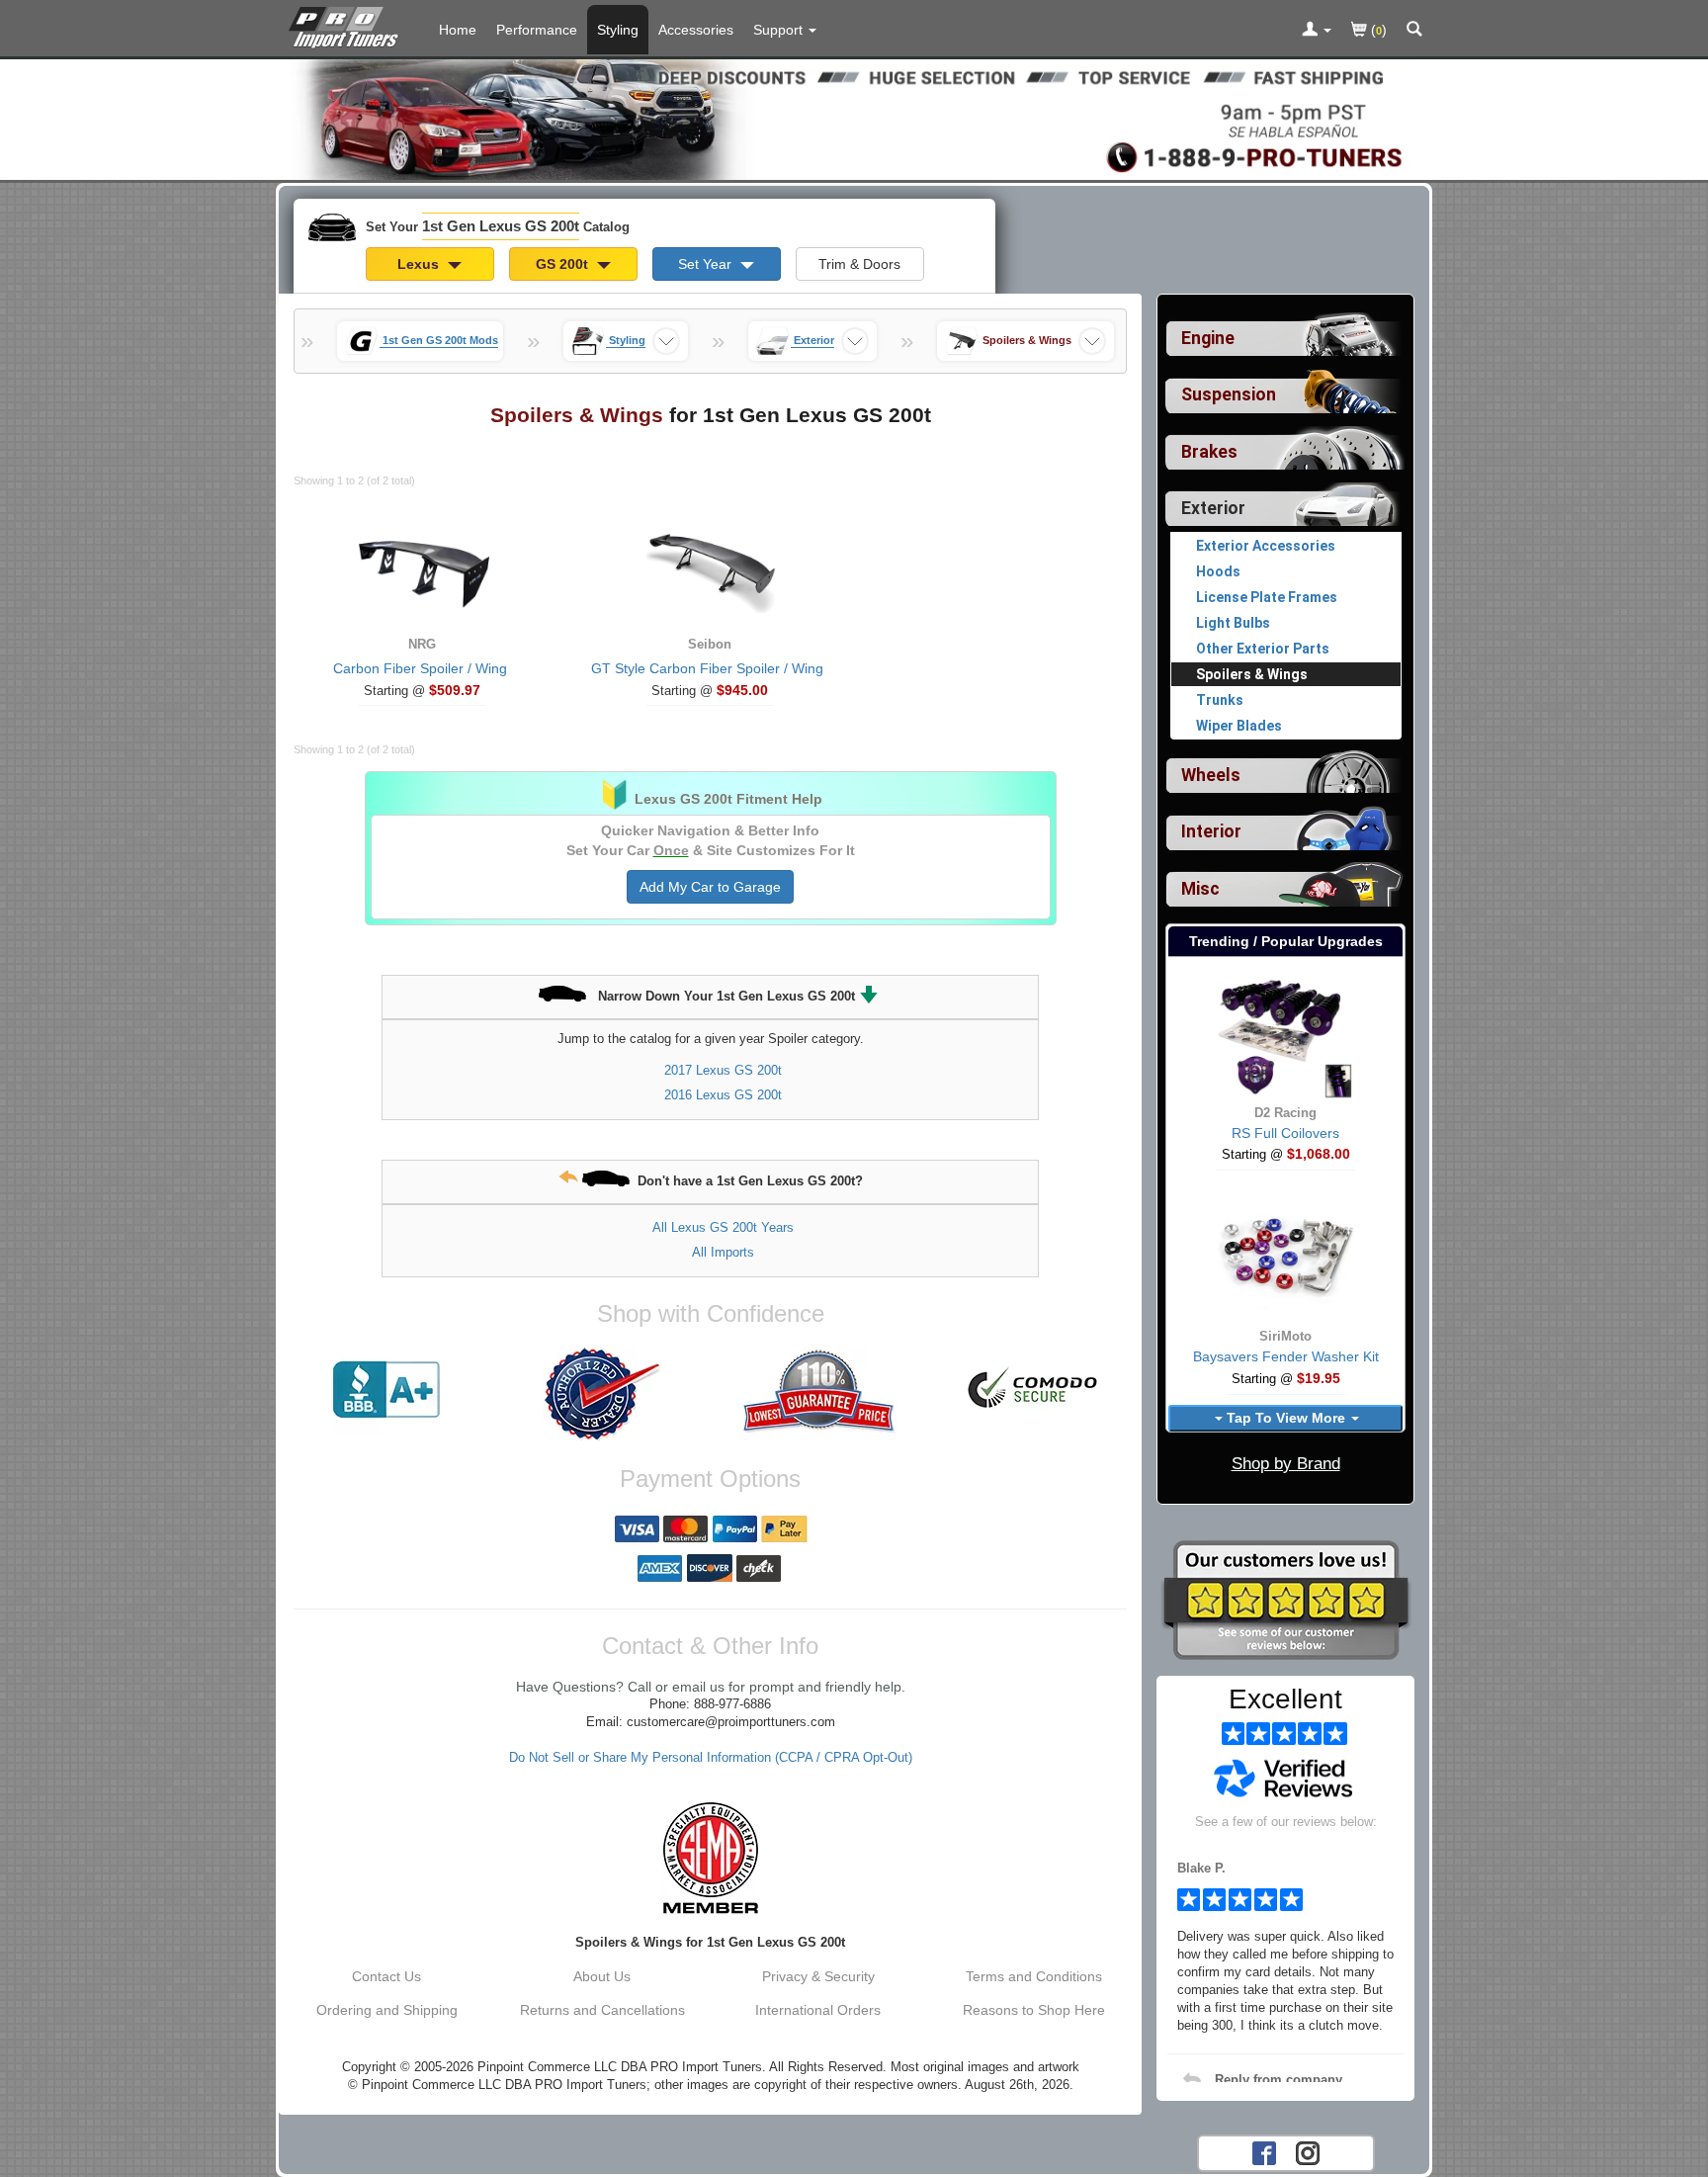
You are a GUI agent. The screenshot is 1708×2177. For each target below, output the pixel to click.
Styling (618, 30)
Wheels (1211, 775)
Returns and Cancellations (602, 2010)
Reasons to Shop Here (1034, 2010)
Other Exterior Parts (1263, 649)
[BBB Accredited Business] (386, 1390)
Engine (1208, 338)
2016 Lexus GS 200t (723, 1095)
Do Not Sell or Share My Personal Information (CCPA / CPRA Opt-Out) (711, 1758)
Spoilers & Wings (1252, 674)
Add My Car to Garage (710, 887)
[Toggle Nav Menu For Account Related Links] (1317, 31)
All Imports (723, 1252)
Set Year (707, 264)
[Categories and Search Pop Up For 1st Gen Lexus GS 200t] (1414, 31)
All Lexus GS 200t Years (723, 1227)
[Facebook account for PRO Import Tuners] (1264, 2151)
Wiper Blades (1239, 726)
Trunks (1220, 700)
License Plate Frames (1267, 597)
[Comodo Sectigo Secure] (1034, 1390)
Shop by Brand (1286, 1464)
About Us (602, 1976)
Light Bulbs (1233, 623)
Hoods (1218, 571)
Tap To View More (1286, 1418)
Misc (1200, 889)
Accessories (696, 30)
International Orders (818, 2010)
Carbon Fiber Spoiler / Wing (420, 668)
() (1377, 30)
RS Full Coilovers (1285, 1133)
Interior (1211, 831)
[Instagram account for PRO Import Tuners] (1308, 2151)
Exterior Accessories (1266, 546)
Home (458, 30)
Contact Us (386, 1976)
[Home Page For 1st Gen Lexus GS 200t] (347, 25)
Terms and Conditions (1034, 1976)
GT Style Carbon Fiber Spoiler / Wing (707, 668)
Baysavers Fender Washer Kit (1286, 1356)
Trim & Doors (859, 264)
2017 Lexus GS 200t (723, 1070)
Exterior (1213, 508)
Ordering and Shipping (387, 2010)
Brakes (1209, 452)
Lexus (420, 264)
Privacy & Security (818, 1976)
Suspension (1229, 394)
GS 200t (564, 264)
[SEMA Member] (710, 1858)
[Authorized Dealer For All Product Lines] (602, 1394)
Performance (537, 30)
